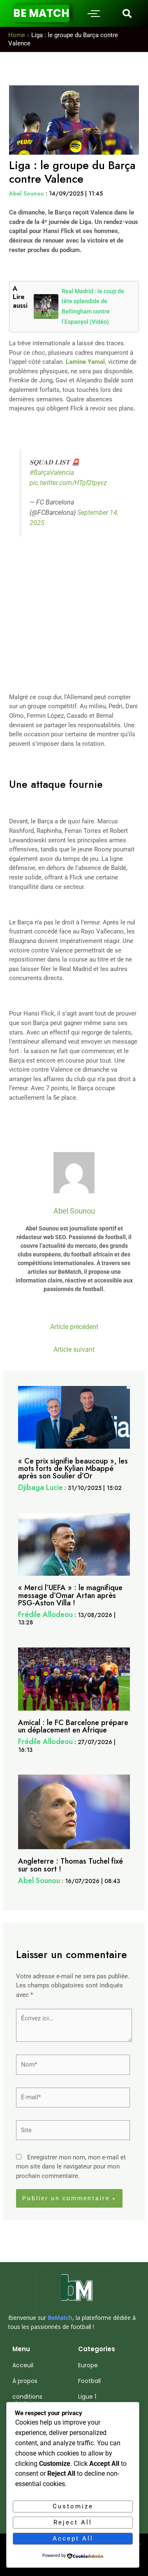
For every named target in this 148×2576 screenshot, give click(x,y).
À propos (25, 2381)
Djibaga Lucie (40, 1487)
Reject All (73, 2522)
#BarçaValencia (52, 473)
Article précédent (74, 1327)
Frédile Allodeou (45, 1614)
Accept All (73, 2538)
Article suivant (74, 1350)
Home (17, 35)
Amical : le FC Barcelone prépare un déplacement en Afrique (73, 1726)
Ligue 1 (87, 2397)
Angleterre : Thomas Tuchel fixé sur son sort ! (71, 1865)
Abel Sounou (27, 193)
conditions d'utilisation (29, 2400)
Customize (73, 2506)
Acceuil (23, 2365)
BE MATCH (41, 13)
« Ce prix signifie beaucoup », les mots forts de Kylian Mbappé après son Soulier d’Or (73, 1468)
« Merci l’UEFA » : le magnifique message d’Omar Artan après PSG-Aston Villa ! (70, 1595)
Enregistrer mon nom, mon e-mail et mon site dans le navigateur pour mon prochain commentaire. (71, 2167)
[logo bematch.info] (74, 2290)
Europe (88, 2365)
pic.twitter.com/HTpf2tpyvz (68, 483)
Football (89, 2381)
